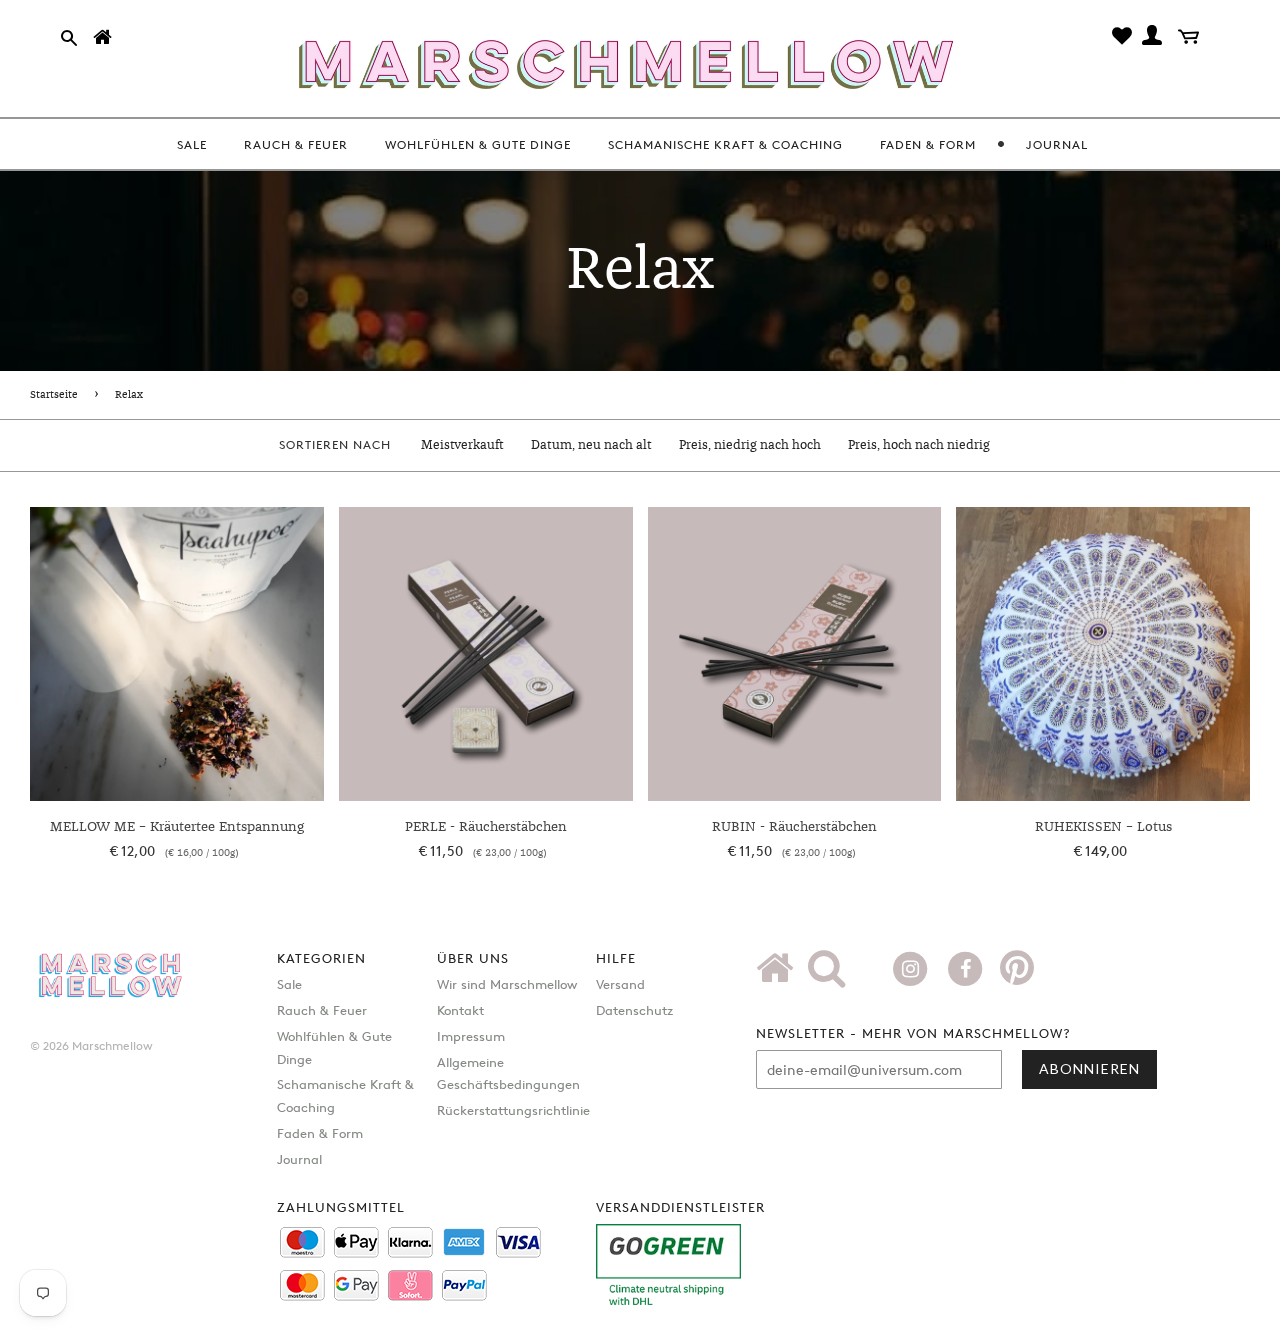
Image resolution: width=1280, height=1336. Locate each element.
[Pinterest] (1017, 975)
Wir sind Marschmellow (507, 984)
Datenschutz (634, 1010)
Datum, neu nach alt (591, 445)
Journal (299, 1159)
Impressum (471, 1036)
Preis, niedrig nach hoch (750, 445)
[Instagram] (912, 967)
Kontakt (460, 1010)
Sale (289, 984)
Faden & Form (320, 1133)
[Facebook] (967, 967)
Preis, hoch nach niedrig (919, 445)
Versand (620, 984)
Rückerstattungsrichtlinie (513, 1110)
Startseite (54, 395)
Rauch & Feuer (322, 1010)
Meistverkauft (462, 445)
